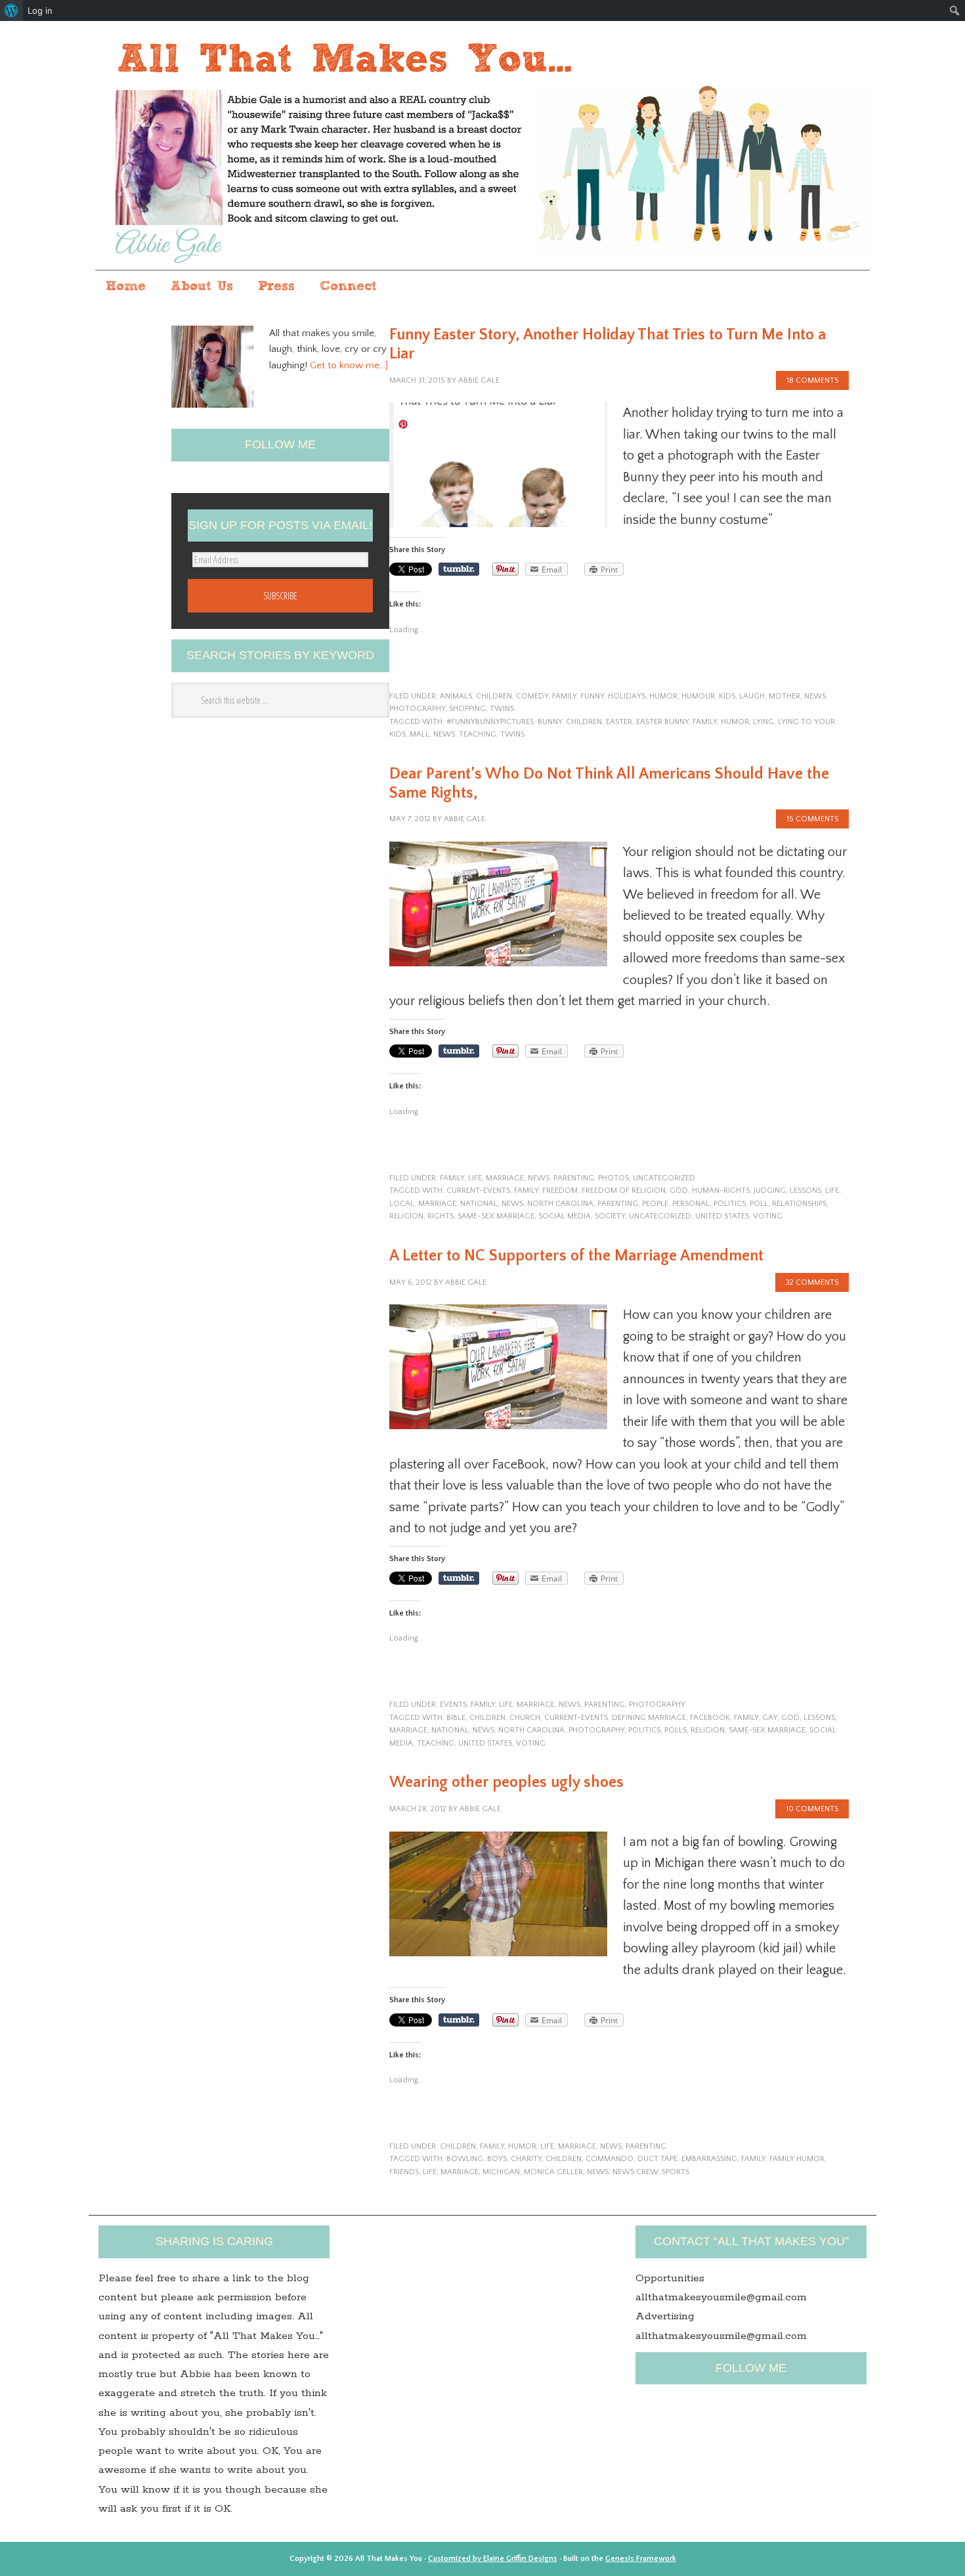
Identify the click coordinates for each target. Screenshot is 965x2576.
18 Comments (812, 380)
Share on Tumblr (459, 569)
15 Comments (812, 819)
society (610, 1216)
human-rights (721, 1191)
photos (613, 1178)
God (679, 1191)
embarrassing (709, 2159)
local (402, 1204)
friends (404, 2172)
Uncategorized (664, 1178)
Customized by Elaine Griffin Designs (493, 2559)
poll (759, 1204)
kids (727, 696)
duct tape (657, 2159)
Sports (675, 2172)
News (815, 696)
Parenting (618, 1204)
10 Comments (812, 1809)
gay (770, 1718)
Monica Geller (553, 2172)
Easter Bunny (662, 722)
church (525, 1718)
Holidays (627, 696)
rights (440, 1216)
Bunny (550, 722)
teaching (478, 734)
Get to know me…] (349, 365)
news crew (635, 2172)
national (479, 1204)
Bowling (465, 2159)
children (494, 696)
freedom (560, 1191)
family (564, 696)
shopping (467, 709)
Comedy (532, 696)
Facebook (710, 1718)
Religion (406, 1216)
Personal (691, 1204)
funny (592, 696)
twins (502, 709)
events (453, 1705)
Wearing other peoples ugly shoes (506, 1782)
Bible (456, 1718)
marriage (505, 1178)
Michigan (501, 2172)
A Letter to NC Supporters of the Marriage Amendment (576, 1256)
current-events (478, 1191)
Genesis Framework (641, 2559)
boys (497, 2159)
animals (456, 696)
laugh (752, 696)
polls (675, 1730)
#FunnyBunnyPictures (490, 722)
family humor (797, 2159)
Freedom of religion (624, 1191)
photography (417, 709)
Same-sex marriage (496, 1216)
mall (419, 734)
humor (663, 696)
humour (698, 696)
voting (768, 1216)
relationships (799, 1204)
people (655, 1204)
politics (730, 1204)
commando (610, 2159)
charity (526, 2159)
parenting (574, 1178)
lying (763, 722)
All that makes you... (482, 147)
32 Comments (812, 1282)
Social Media (565, 1216)
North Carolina (560, 1204)
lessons (805, 1191)
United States (722, 1216)
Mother (784, 696)
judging (770, 1191)
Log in (40, 11)
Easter (619, 722)
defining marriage (649, 1718)
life (475, 1178)
